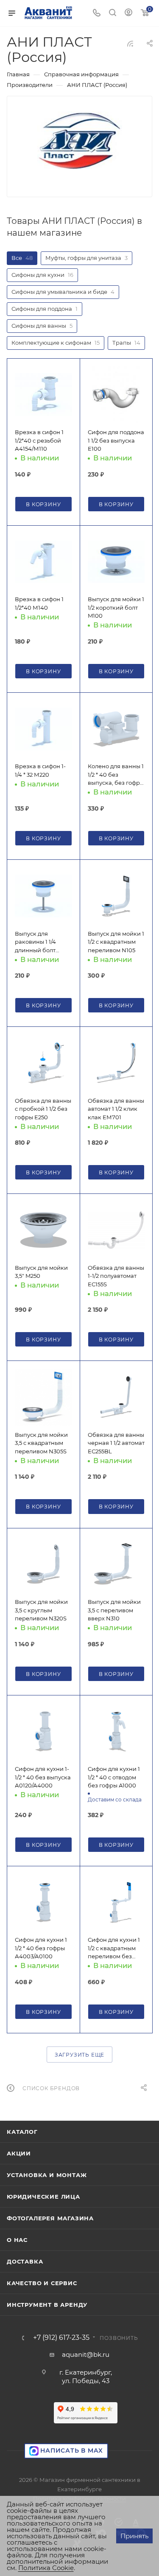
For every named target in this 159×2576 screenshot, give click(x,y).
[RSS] (130, 43)
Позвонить (119, 2338)
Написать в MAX (71, 2451)
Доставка (25, 2261)
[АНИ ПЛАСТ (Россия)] (80, 140)
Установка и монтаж (47, 2175)
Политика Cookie (46, 2568)
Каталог (22, 2132)
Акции (19, 2153)
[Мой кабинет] (128, 13)
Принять (134, 2536)
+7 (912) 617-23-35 (61, 2338)
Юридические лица (43, 2197)
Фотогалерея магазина (50, 2218)
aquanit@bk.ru (86, 2354)
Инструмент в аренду (47, 2305)
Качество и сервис (42, 2283)
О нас (17, 2240)
